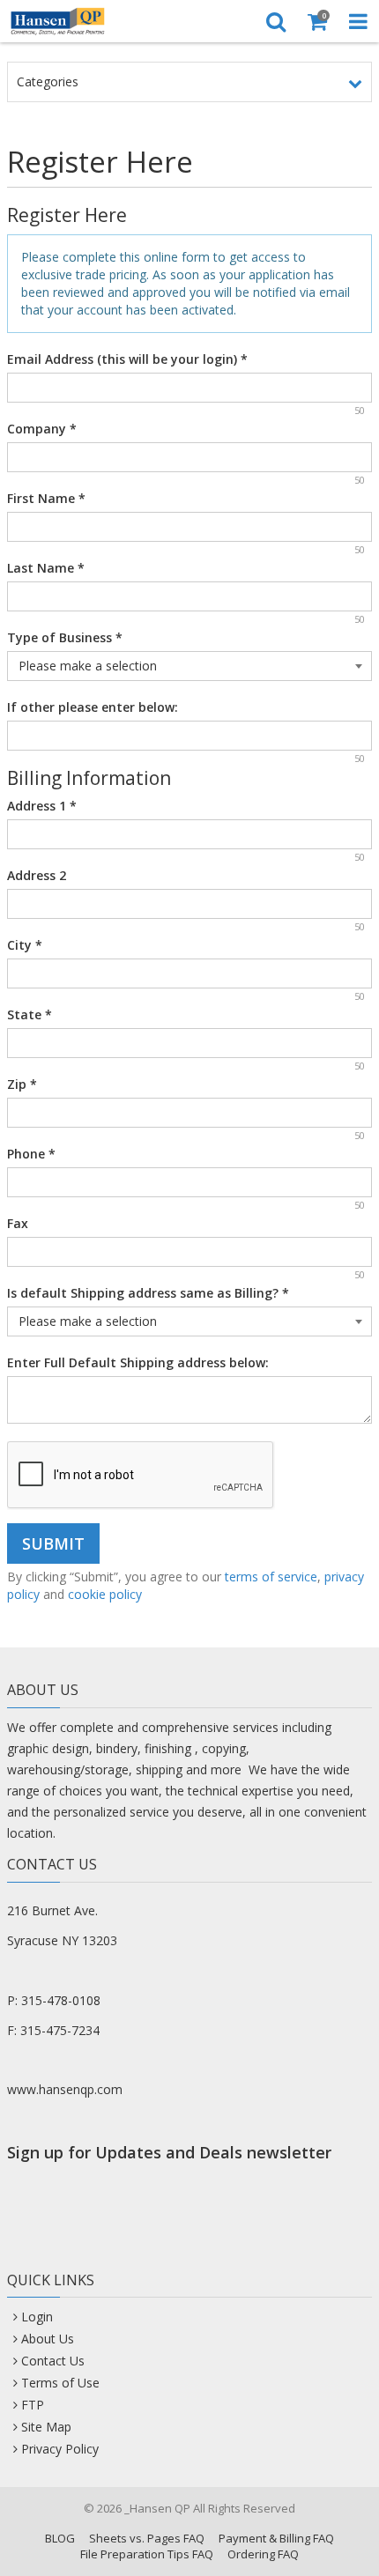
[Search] (275, 21)
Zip (22, 1084)
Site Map (46, 2427)
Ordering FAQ (263, 2554)
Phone (31, 1154)
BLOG (60, 2538)
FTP (33, 2405)
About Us (48, 2339)
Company (42, 429)
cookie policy (105, 1594)
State (30, 1014)
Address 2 (37, 875)
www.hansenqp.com (65, 2089)
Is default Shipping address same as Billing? (148, 1293)
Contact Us (53, 2361)
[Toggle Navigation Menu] (358, 21)
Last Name (46, 568)
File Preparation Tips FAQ (147, 2554)
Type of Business (65, 637)
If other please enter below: (93, 707)
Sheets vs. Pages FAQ (147, 2538)
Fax (18, 1223)
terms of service (271, 1577)
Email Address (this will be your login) (127, 359)
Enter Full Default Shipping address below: (138, 1362)
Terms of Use (60, 2383)
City (25, 945)
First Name (46, 498)
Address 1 (42, 806)
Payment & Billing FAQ (276, 2538)
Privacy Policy (60, 2449)
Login (37, 2317)
